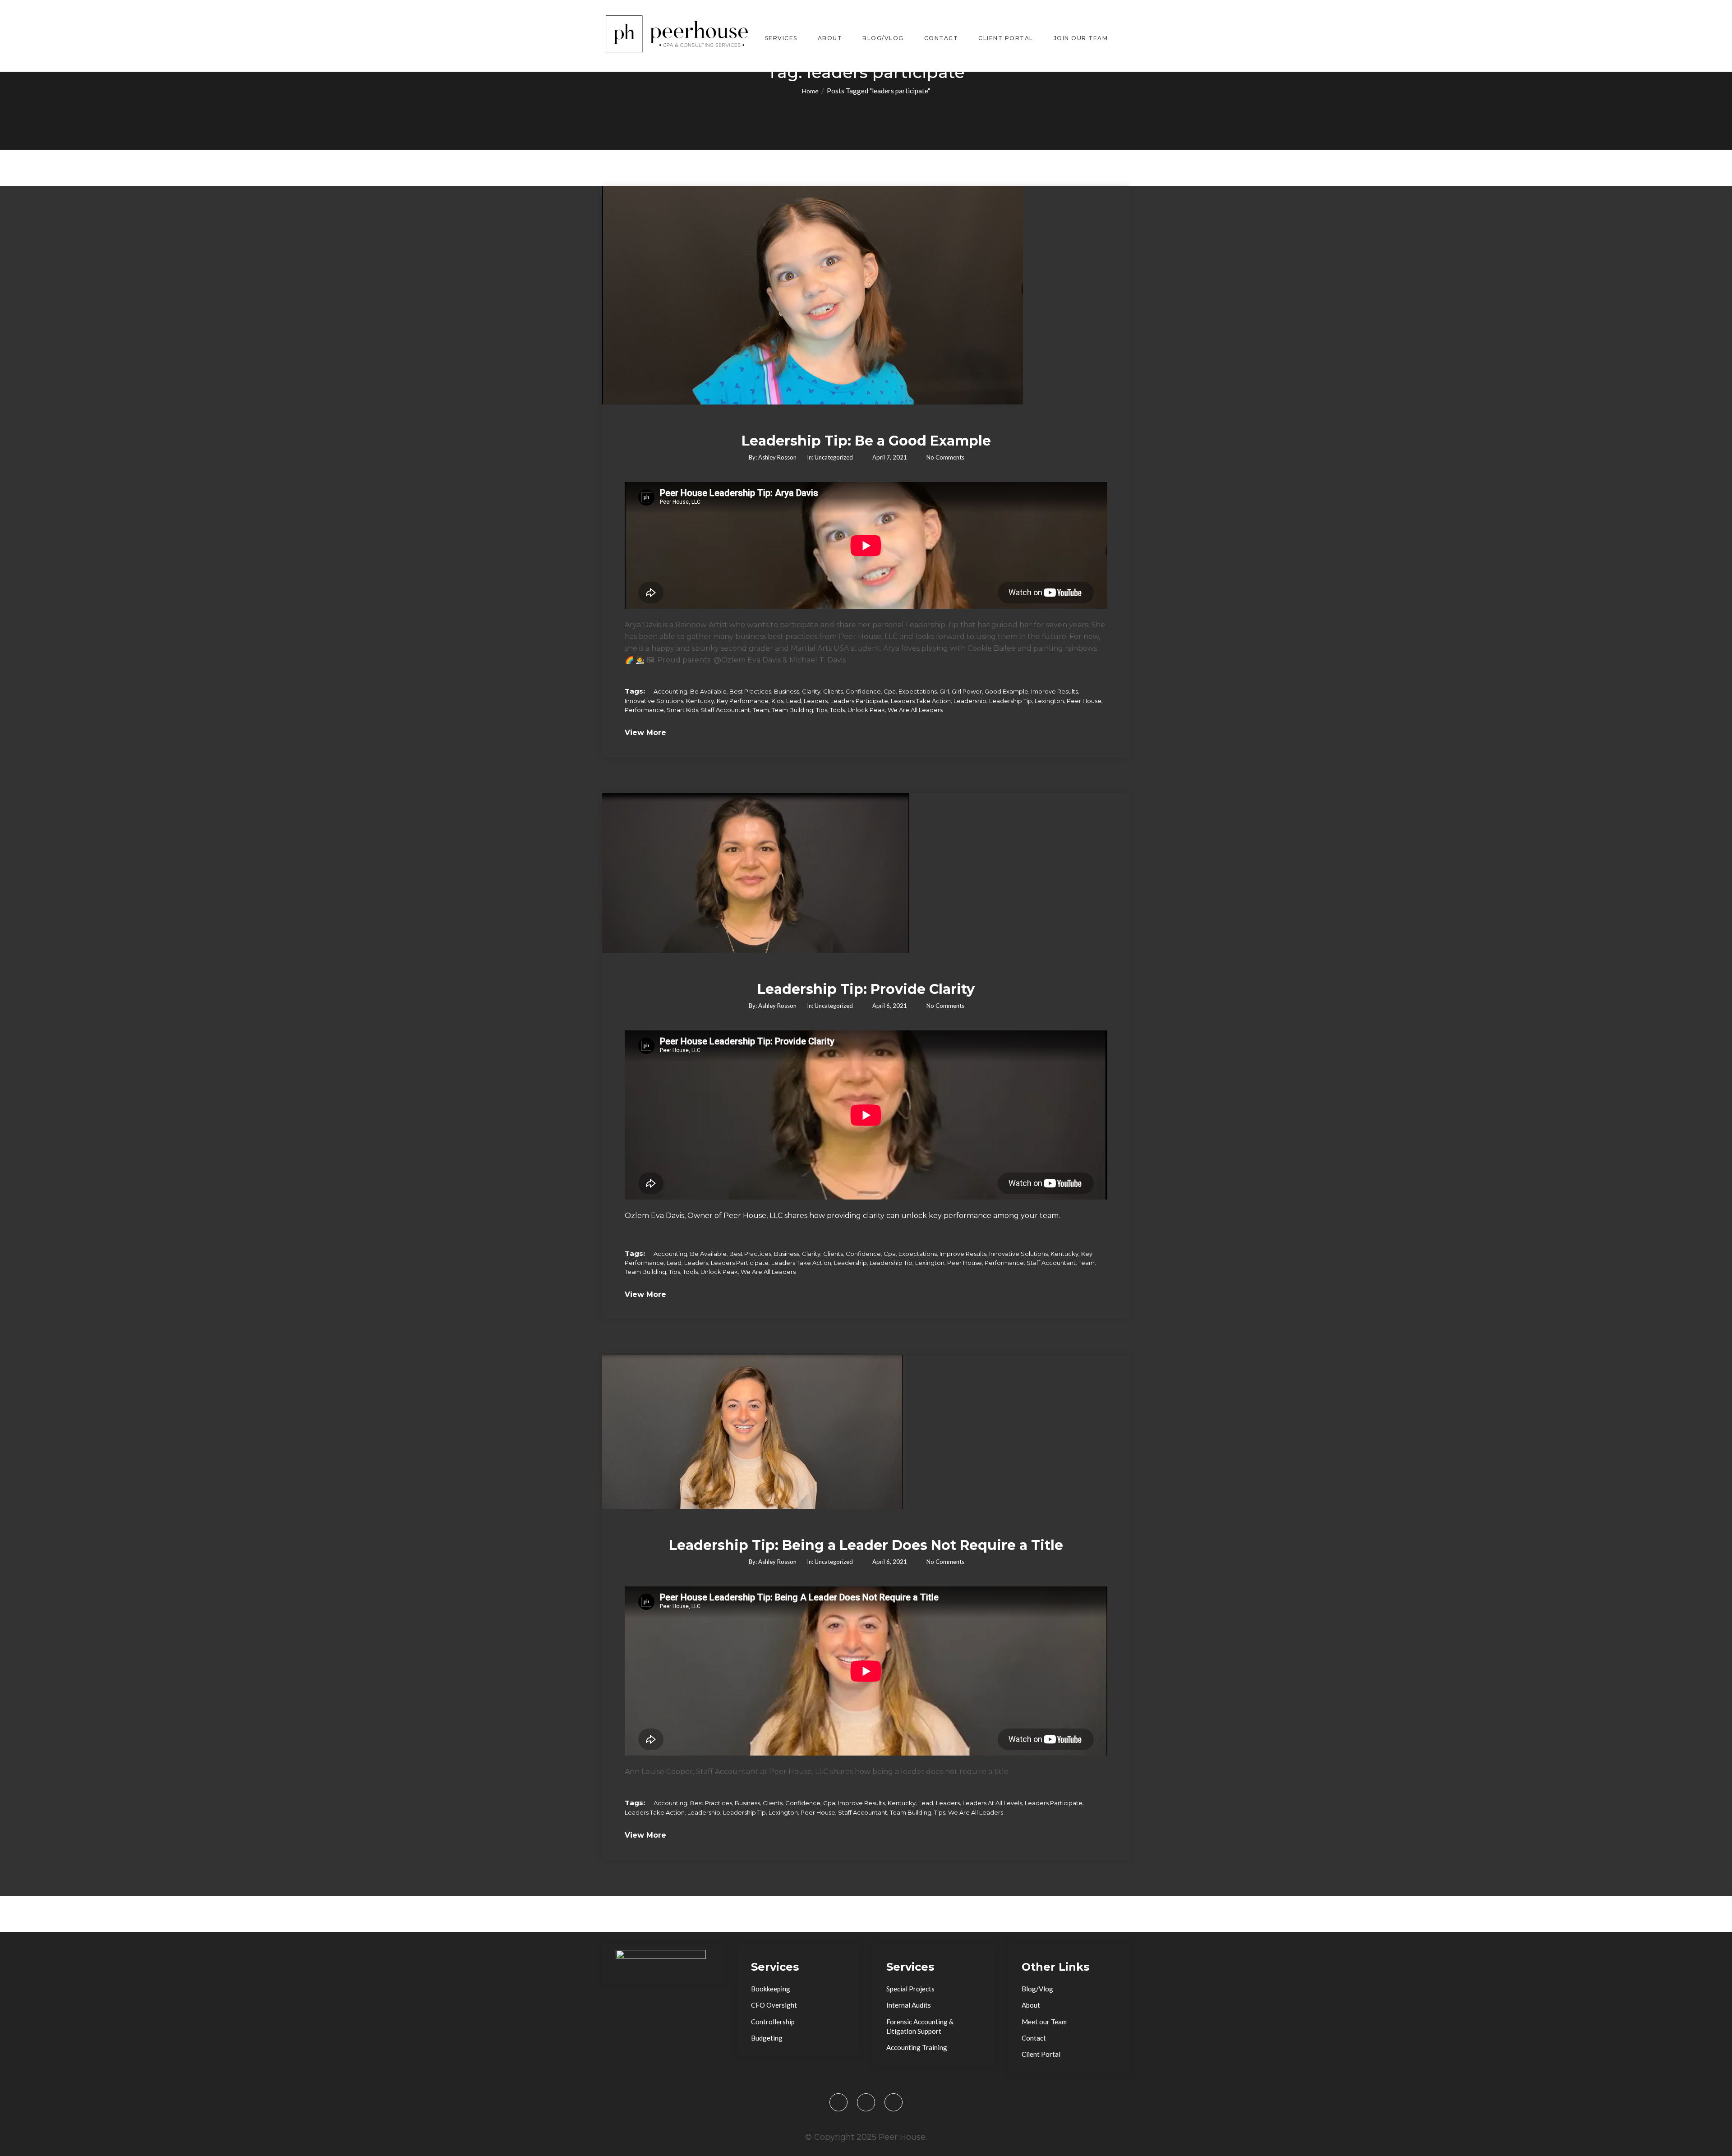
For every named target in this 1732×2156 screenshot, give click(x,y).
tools (837, 710)
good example (1006, 691)
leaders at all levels (992, 1803)
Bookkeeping (771, 1989)
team (761, 710)
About (830, 38)
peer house (1084, 701)
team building (792, 710)
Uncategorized (834, 457)
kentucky (700, 701)
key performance (743, 701)
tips (822, 710)
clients (833, 691)
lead (794, 701)
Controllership (773, 2022)
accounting (670, 691)
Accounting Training (917, 2047)
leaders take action (921, 701)
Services (781, 38)
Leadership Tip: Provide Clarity (866, 989)
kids (777, 701)
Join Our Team (1081, 38)
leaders (816, 701)
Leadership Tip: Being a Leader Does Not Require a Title (866, 1545)
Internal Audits (909, 2005)
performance (644, 710)
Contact (941, 38)
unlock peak (866, 710)
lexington (1049, 701)
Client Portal (1006, 38)
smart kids (682, 710)
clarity (811, 691)
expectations (918, 691)
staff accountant (726, 710)
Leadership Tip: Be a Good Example (866, 441)
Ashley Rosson (777, 457)
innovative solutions (654, 701)
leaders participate (859, 701)
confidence (863, 691)
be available (708, 691)
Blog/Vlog (883, 38)
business (787, 691)
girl (944, 691)
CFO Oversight (774, 2005)
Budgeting (767, 2038)
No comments (945, 457)
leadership (970, 701)
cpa (890, 691)
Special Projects (910, 1989)
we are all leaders (915, 710)
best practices (750, 691)
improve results (1055, 691)
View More (645, 733)
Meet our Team (1044, 2022)
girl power (967, 691)
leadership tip (1011, 701)
